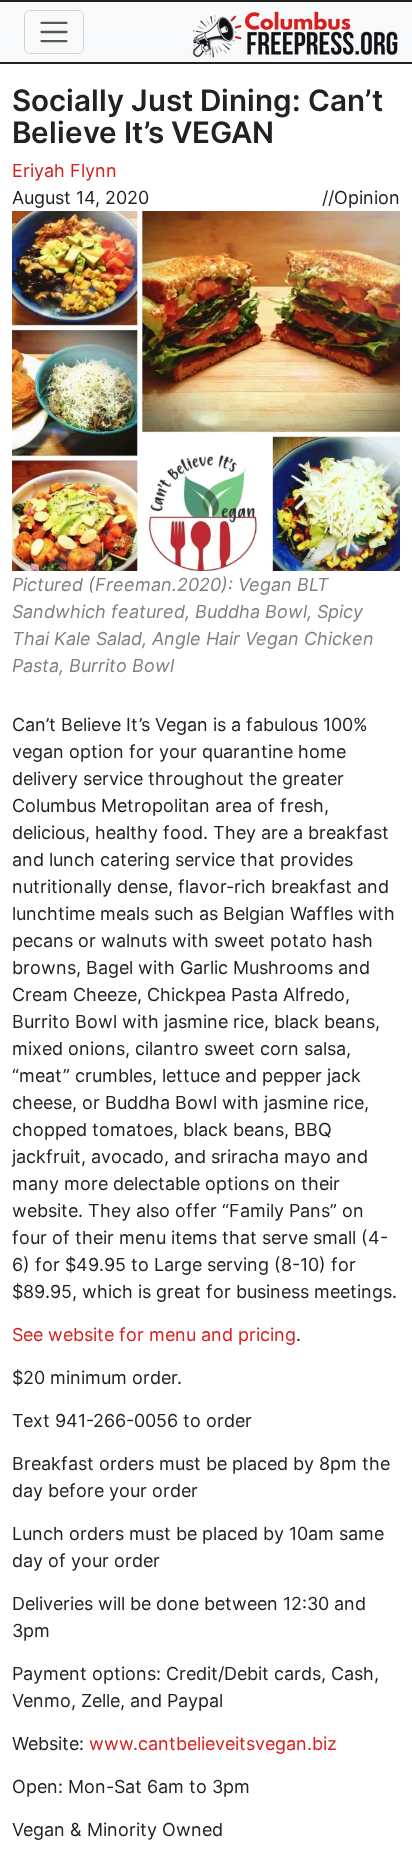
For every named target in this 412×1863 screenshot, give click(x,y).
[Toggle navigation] (54, 32)
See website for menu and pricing (154, 1334)
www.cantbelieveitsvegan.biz (213, 1743)
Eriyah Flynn (64, 170)
